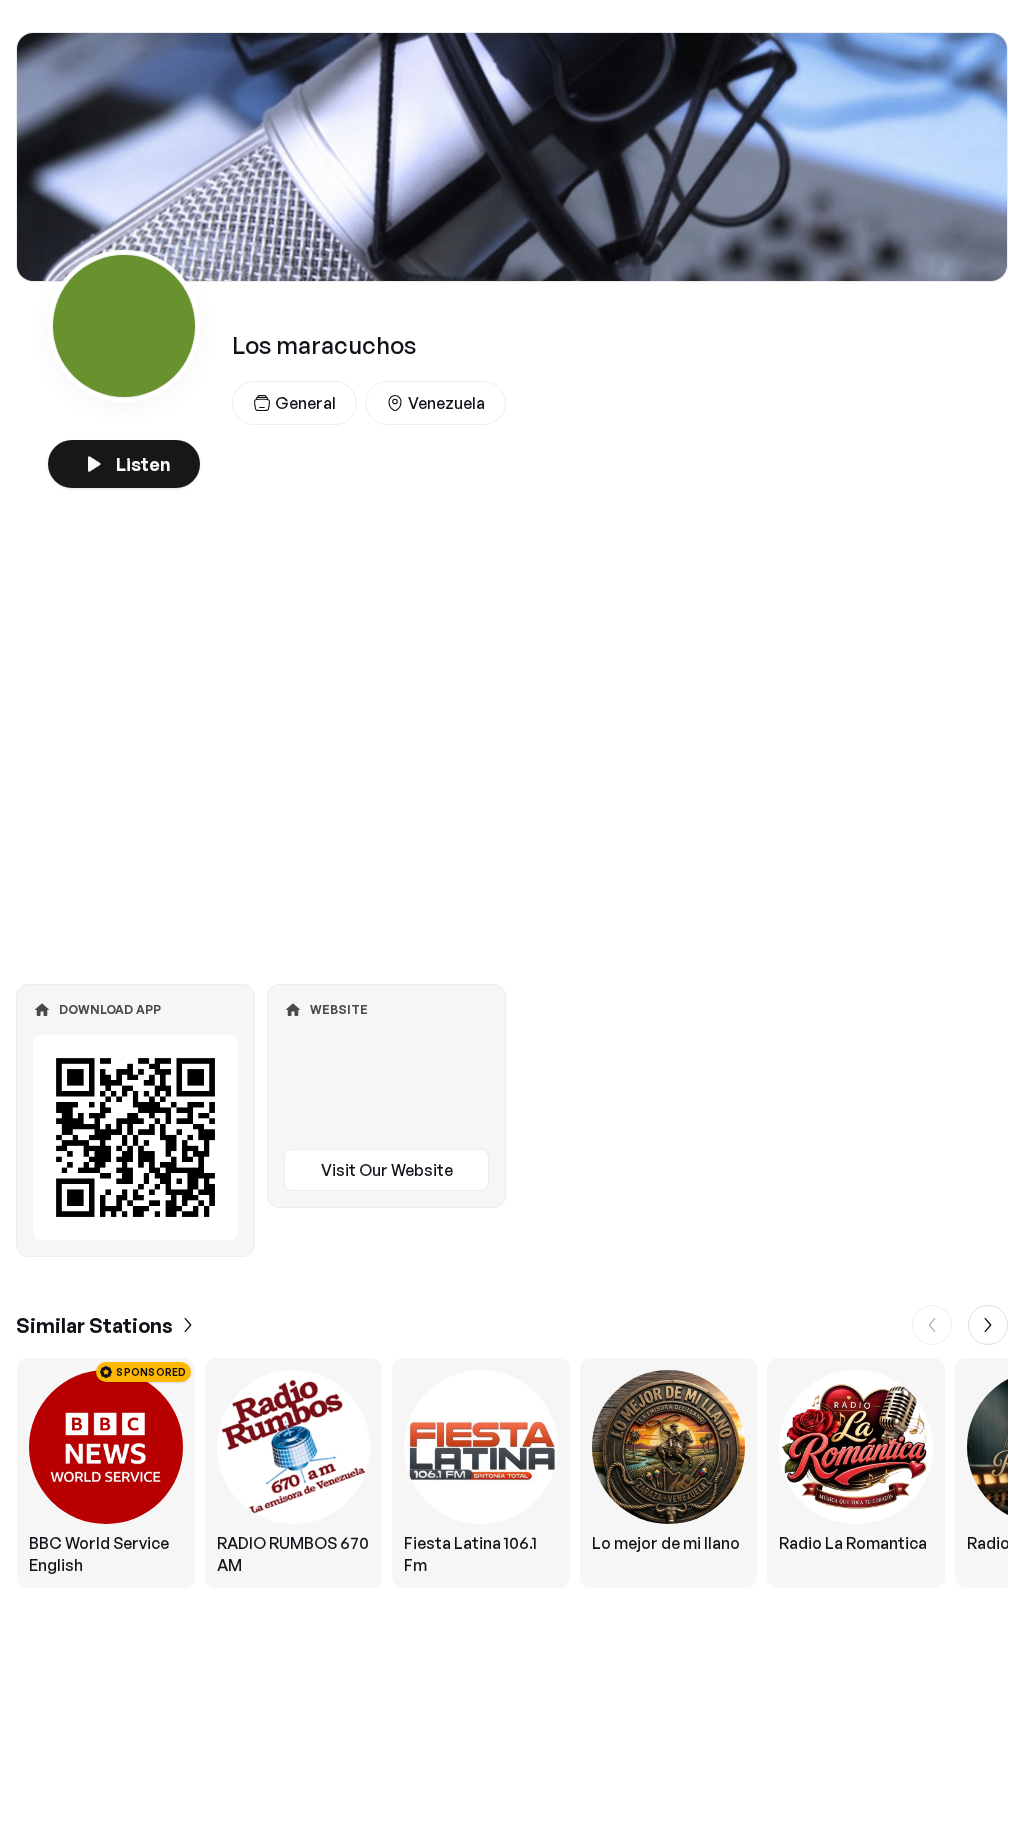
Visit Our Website (387, 1170)
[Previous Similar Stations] (932, 1325)
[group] (512, 1473)
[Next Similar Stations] (988, 1325)
